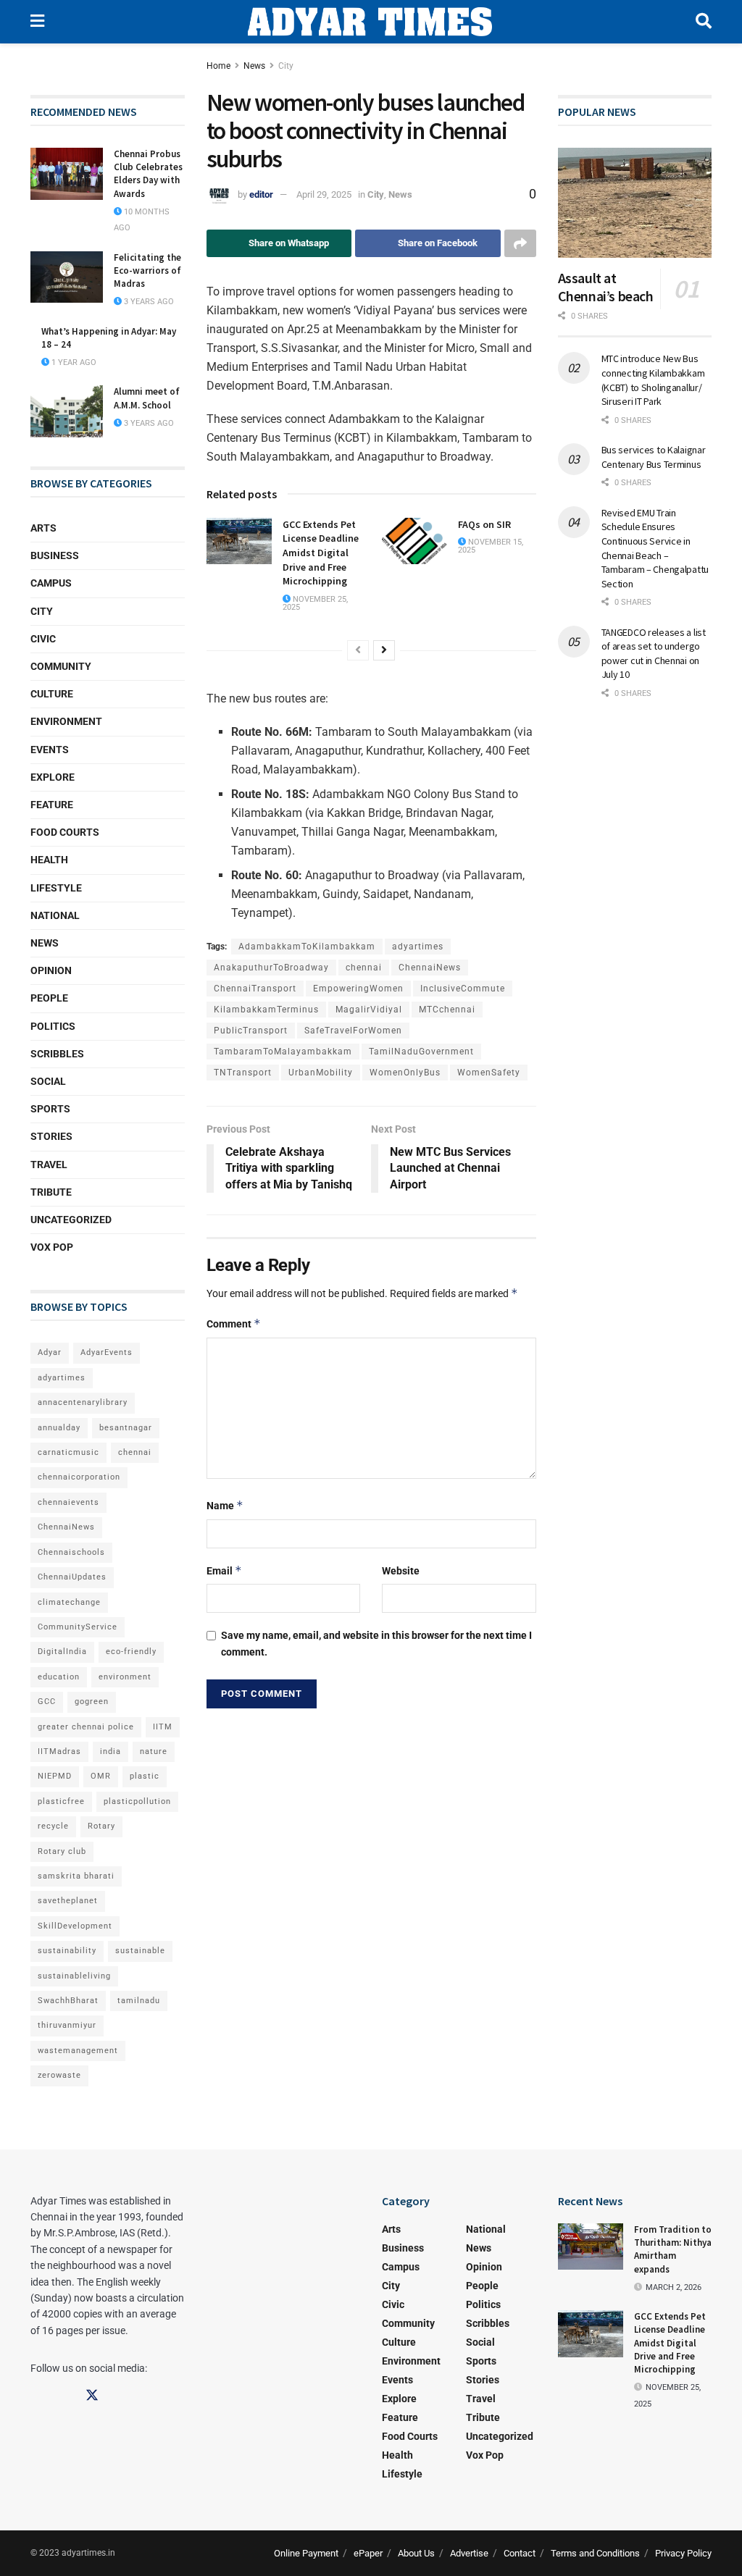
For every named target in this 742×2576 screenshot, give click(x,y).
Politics (53, 1026)
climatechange (69, 1602)
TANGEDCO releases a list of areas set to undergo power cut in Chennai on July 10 (654, 654)
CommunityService (78, 1627)
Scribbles (57, 1054)
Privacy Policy (683, 2553)
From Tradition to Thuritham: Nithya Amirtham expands (673, 2249)
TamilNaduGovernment (421, 1052)
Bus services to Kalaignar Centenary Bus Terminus (654, 457)
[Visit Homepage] (370, 22)
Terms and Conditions (595, 2553)
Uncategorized (71, 1220)
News (254, 66)
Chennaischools (71, 1552)
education (59, 1677)
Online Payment (306, 2553)
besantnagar (126, 1428)
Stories (51, 1136)
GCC (47, 1702)
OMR (101, 1776)
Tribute (51, 1192)
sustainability (67, 1951)
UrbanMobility (321, 1073)
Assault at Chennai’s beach (606, 287)
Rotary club (62, 1851)
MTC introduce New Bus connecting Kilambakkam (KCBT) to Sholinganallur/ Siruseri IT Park (653, 380)
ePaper (368, 2553)
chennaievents (68, 1502)
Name (225, 1505)
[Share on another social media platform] (520, 243)
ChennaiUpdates (72, 1577)
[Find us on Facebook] (37, 2396)
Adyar (50, 1352)
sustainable (140, 1951)
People (49, 998)
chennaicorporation (79, 1477)
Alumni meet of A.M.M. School (147, 398)
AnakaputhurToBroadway (271, 968)
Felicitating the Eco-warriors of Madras (147, 270)
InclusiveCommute (463, 989)
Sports (50, 1109)
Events (50, 750)
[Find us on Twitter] (92, 2396)
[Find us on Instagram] (64, 2396)
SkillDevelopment (75, 1926)
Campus (51, 583)
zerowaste (59, 2075)
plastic (145, 1776)
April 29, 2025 (324, 194)
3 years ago (148, 302)
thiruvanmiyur (67, 2025)
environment (125, 1677)
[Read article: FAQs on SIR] (414, 541)
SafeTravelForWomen (353, 1031)
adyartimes (418, 947)
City (286, 66)
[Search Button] (704, 22)
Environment (66, 721)
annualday (59, 1428)
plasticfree (61, 1801)
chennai (364, 968)
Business (55, 555)
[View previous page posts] (358, 650)
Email (224, 1570)
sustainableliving (74, 1976)
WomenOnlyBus (405, 1073)
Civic (43, 639)
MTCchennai (447, 1010)
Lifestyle (56, 888)
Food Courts (65, 832)
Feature (52, 805)
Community (61, 666)
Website (401, 1571)
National (55, 915)
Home (218, 66)
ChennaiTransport (255, 989)
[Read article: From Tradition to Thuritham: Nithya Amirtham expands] (591, 2246)
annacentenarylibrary (83, 1402)
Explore (53, 777)
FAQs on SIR (484, 524)
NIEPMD (55, 1776)
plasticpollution (137, 1801)
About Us (416, 2553)
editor (261, 194)
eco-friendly (131, 1652)
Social (48, 1081)
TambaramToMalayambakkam (283, 1052)
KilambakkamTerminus (266, 1010)
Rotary (101, 1826)
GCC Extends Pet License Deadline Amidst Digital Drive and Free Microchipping (321, 553)
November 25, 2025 (315, 603)
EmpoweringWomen (358, 989)
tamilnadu (139, 2001)
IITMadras (59, 1751)
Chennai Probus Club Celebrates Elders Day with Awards (148, 174)
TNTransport (243, 1073)
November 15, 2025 (491, 546)
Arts (43, 528)
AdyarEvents (107, 1352)
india (111, 1751)
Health (49, 860)
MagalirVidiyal (369, 1010)
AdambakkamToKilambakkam (307, 947)
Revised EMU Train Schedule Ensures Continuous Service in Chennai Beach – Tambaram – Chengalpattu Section (655, 548)
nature (154, 1751)
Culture (52, 694)
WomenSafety (489, 1073)
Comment (234, 1323)
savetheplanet (68, 1901)
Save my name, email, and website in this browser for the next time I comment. (376, 1643)
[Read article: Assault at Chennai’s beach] (635, 203)
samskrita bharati (76, 1876)
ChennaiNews (430, 968)
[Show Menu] (37, 22)
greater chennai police (86, 1727)
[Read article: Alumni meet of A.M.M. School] (67, 411)
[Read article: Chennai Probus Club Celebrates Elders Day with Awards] (67, 174)
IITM (163, 1727)
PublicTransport (251, 1031)
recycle (53, 1826)
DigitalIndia (62, 1652)
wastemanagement (78, 2051)
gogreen (92, 1702)
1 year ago (73, 362)
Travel (49, 1165)
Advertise (469, 2553)
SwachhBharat (68, 2001)
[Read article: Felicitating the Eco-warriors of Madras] (67, 277)
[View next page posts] (384, 650)
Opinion (51, 970)
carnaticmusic (68, 1452)
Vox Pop (52, 1247)
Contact (520, 2553)
